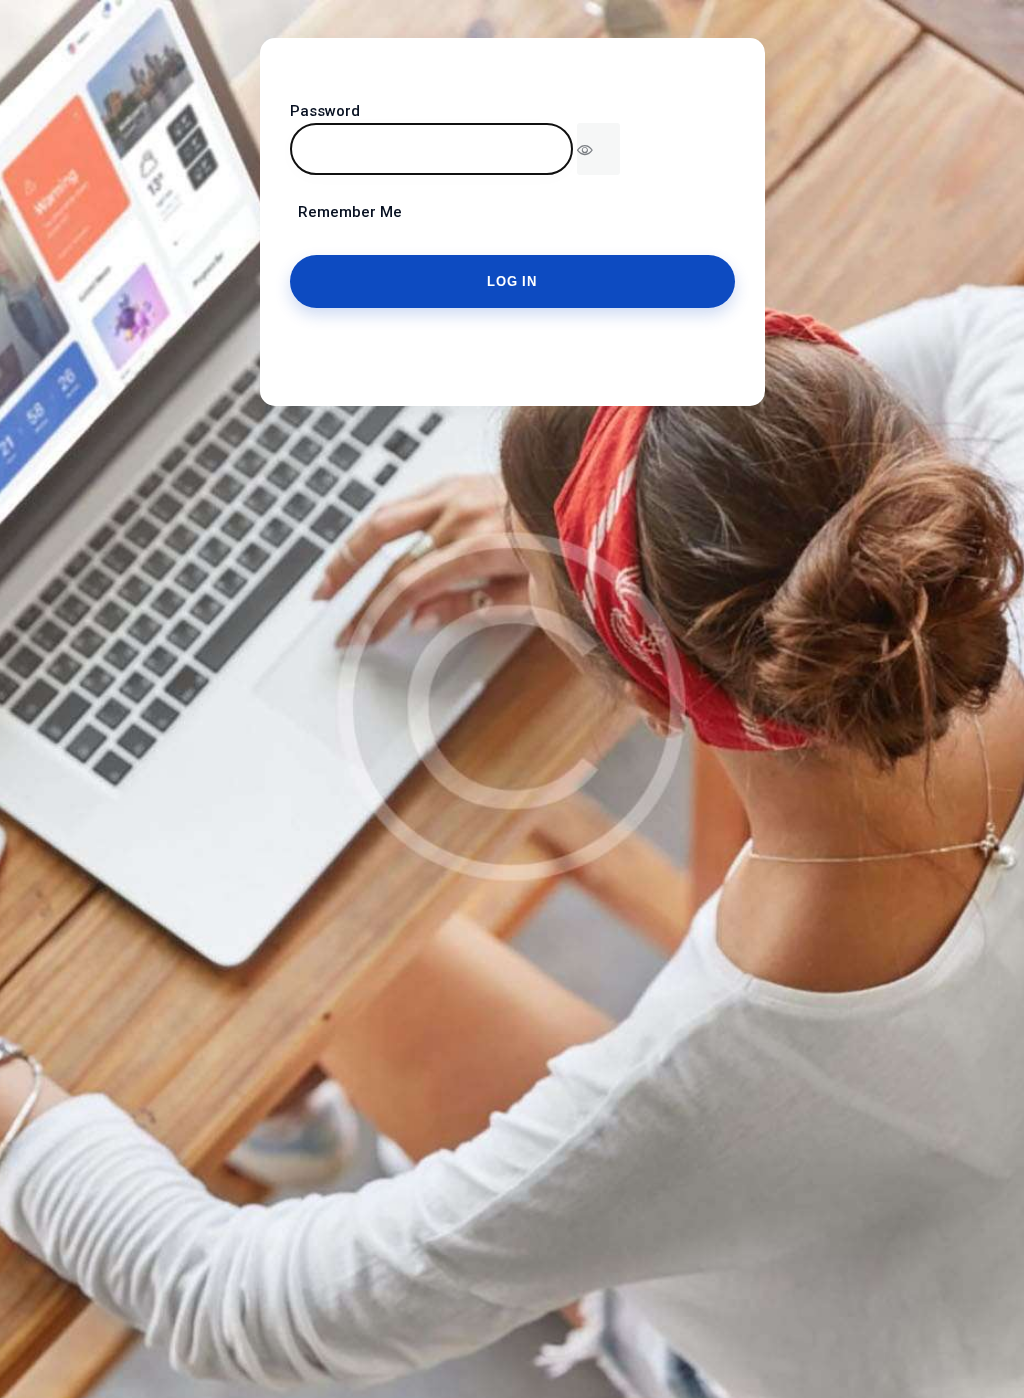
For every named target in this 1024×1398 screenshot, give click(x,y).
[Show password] (598, 149)
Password (325, 111)
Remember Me (346, 212)
